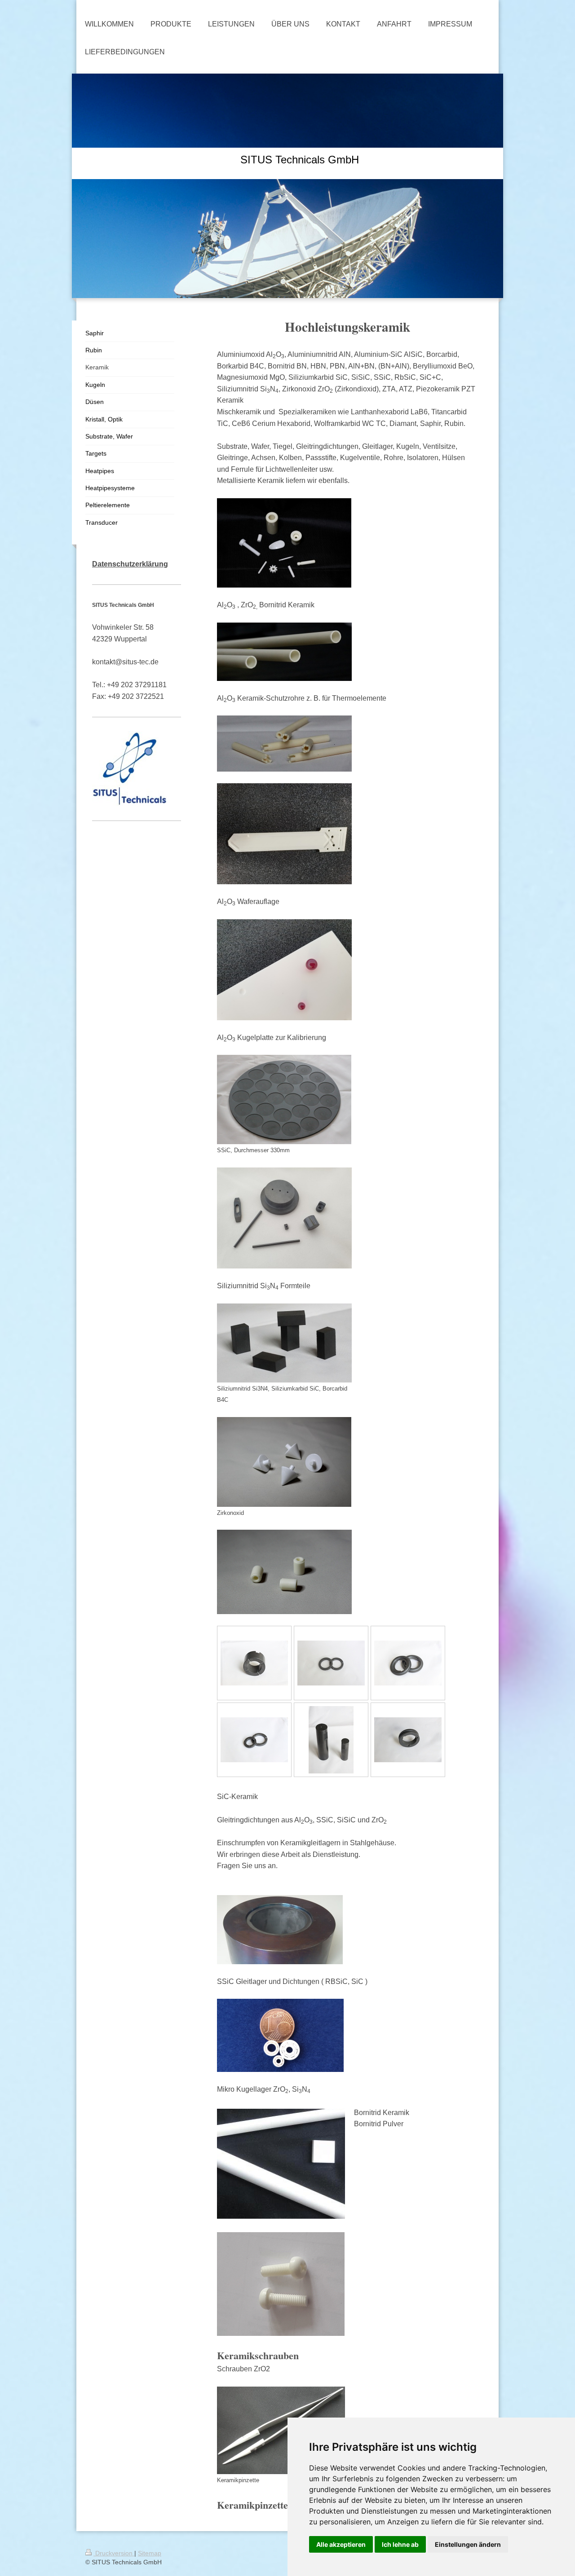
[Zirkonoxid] (284, 1462)
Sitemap (150, 2553)
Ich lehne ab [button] (400, 2544)
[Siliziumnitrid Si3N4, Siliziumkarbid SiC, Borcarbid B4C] (284, 1343)
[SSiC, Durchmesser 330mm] (284, 1099)
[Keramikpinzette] (281, 2430)
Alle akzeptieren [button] (341, 2544)
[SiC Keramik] (331, 1740)
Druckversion (114, 2553)
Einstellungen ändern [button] (468, 2544)
